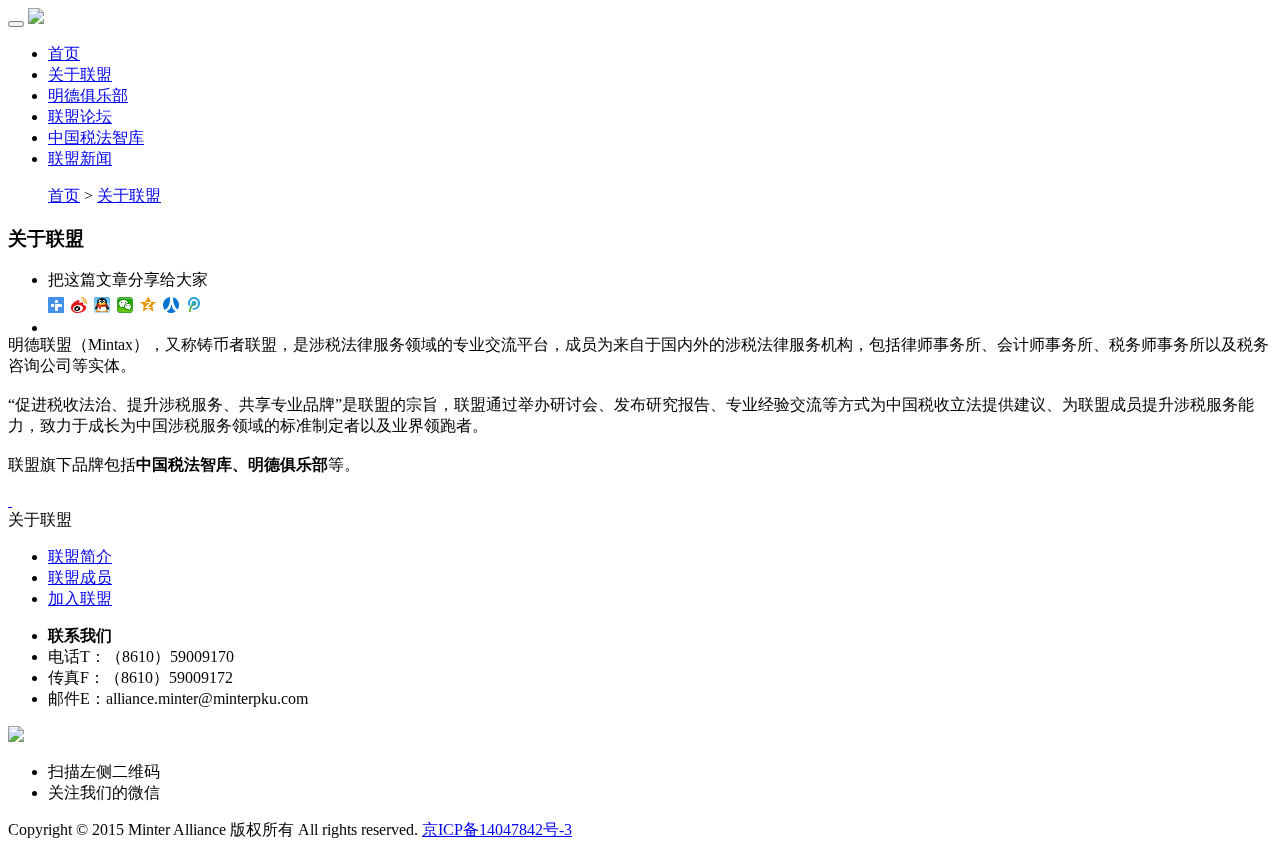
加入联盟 (80, 598)
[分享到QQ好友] (102, 305)
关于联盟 (129, 195)
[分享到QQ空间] (148, 305)
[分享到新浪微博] (79, 305)
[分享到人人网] (171, 305)
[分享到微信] (125, 305)
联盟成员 (80, 577)
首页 (64, 53)
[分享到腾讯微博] (194, 305)
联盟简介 (80, 556)
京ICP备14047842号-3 (497, 829)
